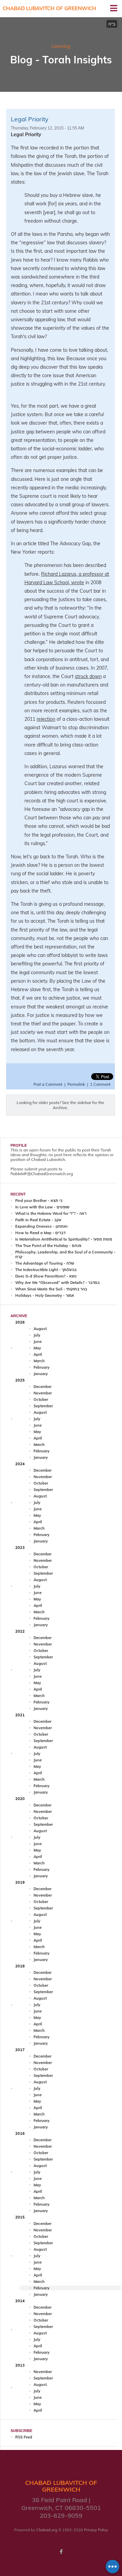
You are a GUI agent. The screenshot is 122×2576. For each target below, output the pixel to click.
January (41, 1374)
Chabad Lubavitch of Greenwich (49, 8)
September (43, 1406)
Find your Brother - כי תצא (39, 1201)
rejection (46, 719)
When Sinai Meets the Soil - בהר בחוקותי (51, 1289)
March (39, 1361)
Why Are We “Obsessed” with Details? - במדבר (57, 1283)
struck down (88, 676)
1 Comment (100, 1084)
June (38, 1342)
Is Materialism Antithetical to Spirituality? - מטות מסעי (64, 1239)
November (43, 1393)
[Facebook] (61, 2552)
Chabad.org (47, 2530)
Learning (61, 46)
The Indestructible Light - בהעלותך (46, 1270)
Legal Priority (30, 119)
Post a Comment (48, 1084)
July (37, 1335)
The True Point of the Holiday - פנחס (48, 1246)
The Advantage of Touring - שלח (45, 1263)
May (37, 1348)
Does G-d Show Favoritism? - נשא (46, 1276)
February (42, 1367)
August (40, 1329)
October (41, 1399)
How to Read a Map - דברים (40, 1233)
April (38, 1354)
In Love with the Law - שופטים (42, 1207)
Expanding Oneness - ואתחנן (41, 1226)
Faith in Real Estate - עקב (38, 1220)
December (43, 1387)
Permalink (76, 1084)
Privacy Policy (96, 2530)
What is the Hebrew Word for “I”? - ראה (51, 1213)
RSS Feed (24, 2437)
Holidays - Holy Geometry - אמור (45, 1295)
